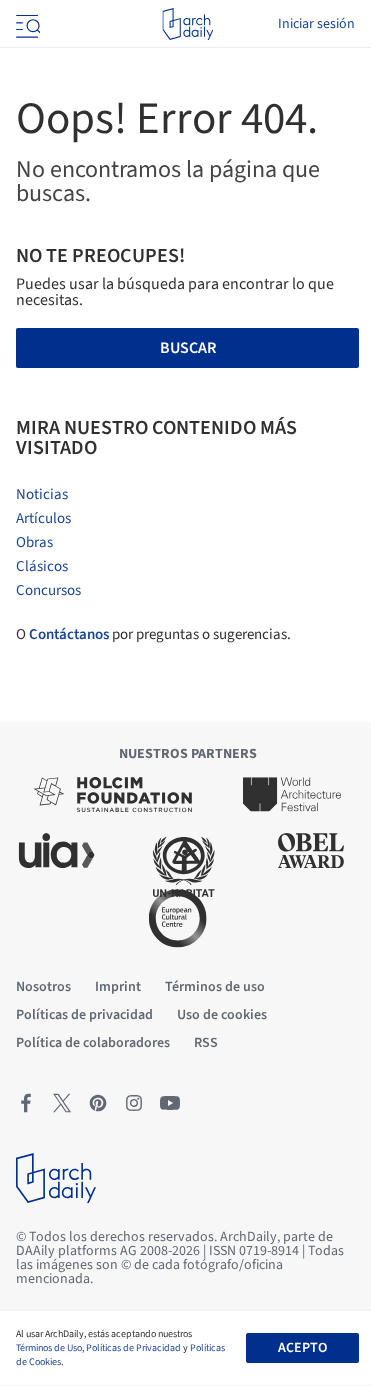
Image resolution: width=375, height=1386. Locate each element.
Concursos (48, 590)
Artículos (43, 518)
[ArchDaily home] (187, 24)
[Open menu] (26, 24)
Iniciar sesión (316, 24)
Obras (34, 542)
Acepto (302, 1348)
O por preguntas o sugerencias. (153, 634)
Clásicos (42, 566)
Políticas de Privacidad (133, 1348)
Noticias (42, 494)
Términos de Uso (49, 1348)
